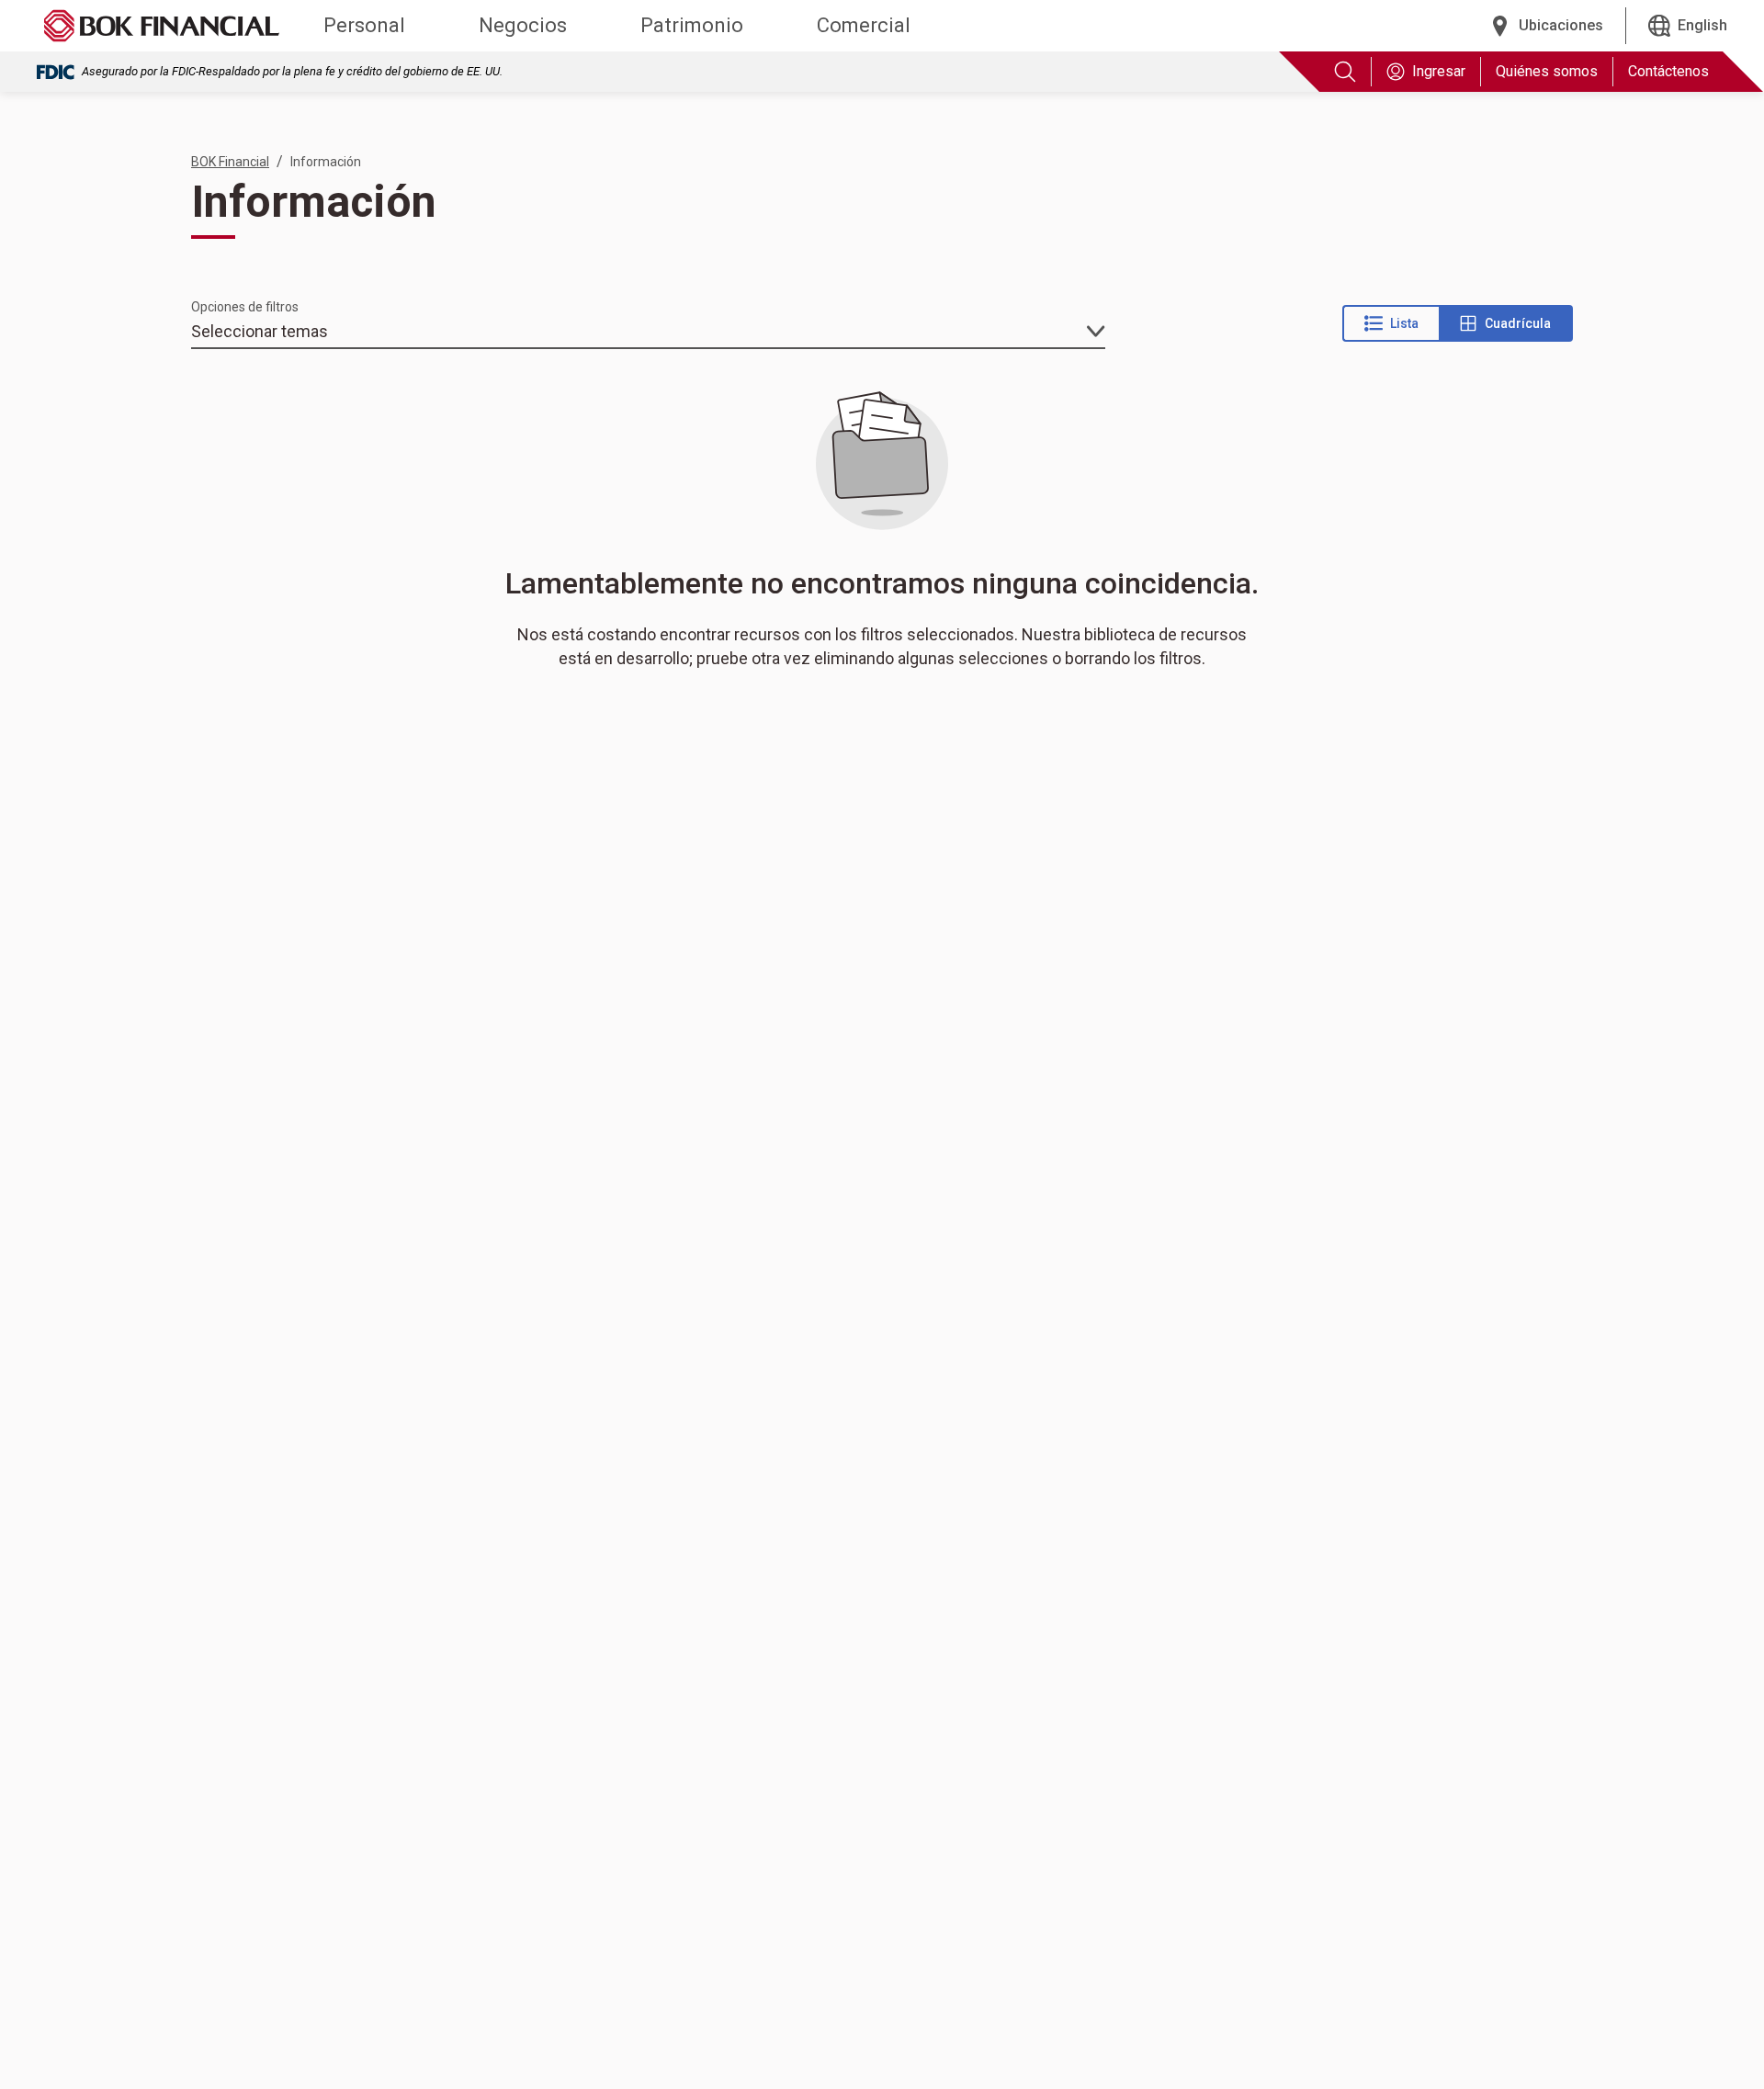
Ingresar (1439, 71)
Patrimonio (692, 25)
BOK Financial (230, 162)
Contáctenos (1668, 71)
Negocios (523, 25)
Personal (364, 25)
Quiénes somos (1547, 71)
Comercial (864, 25)
